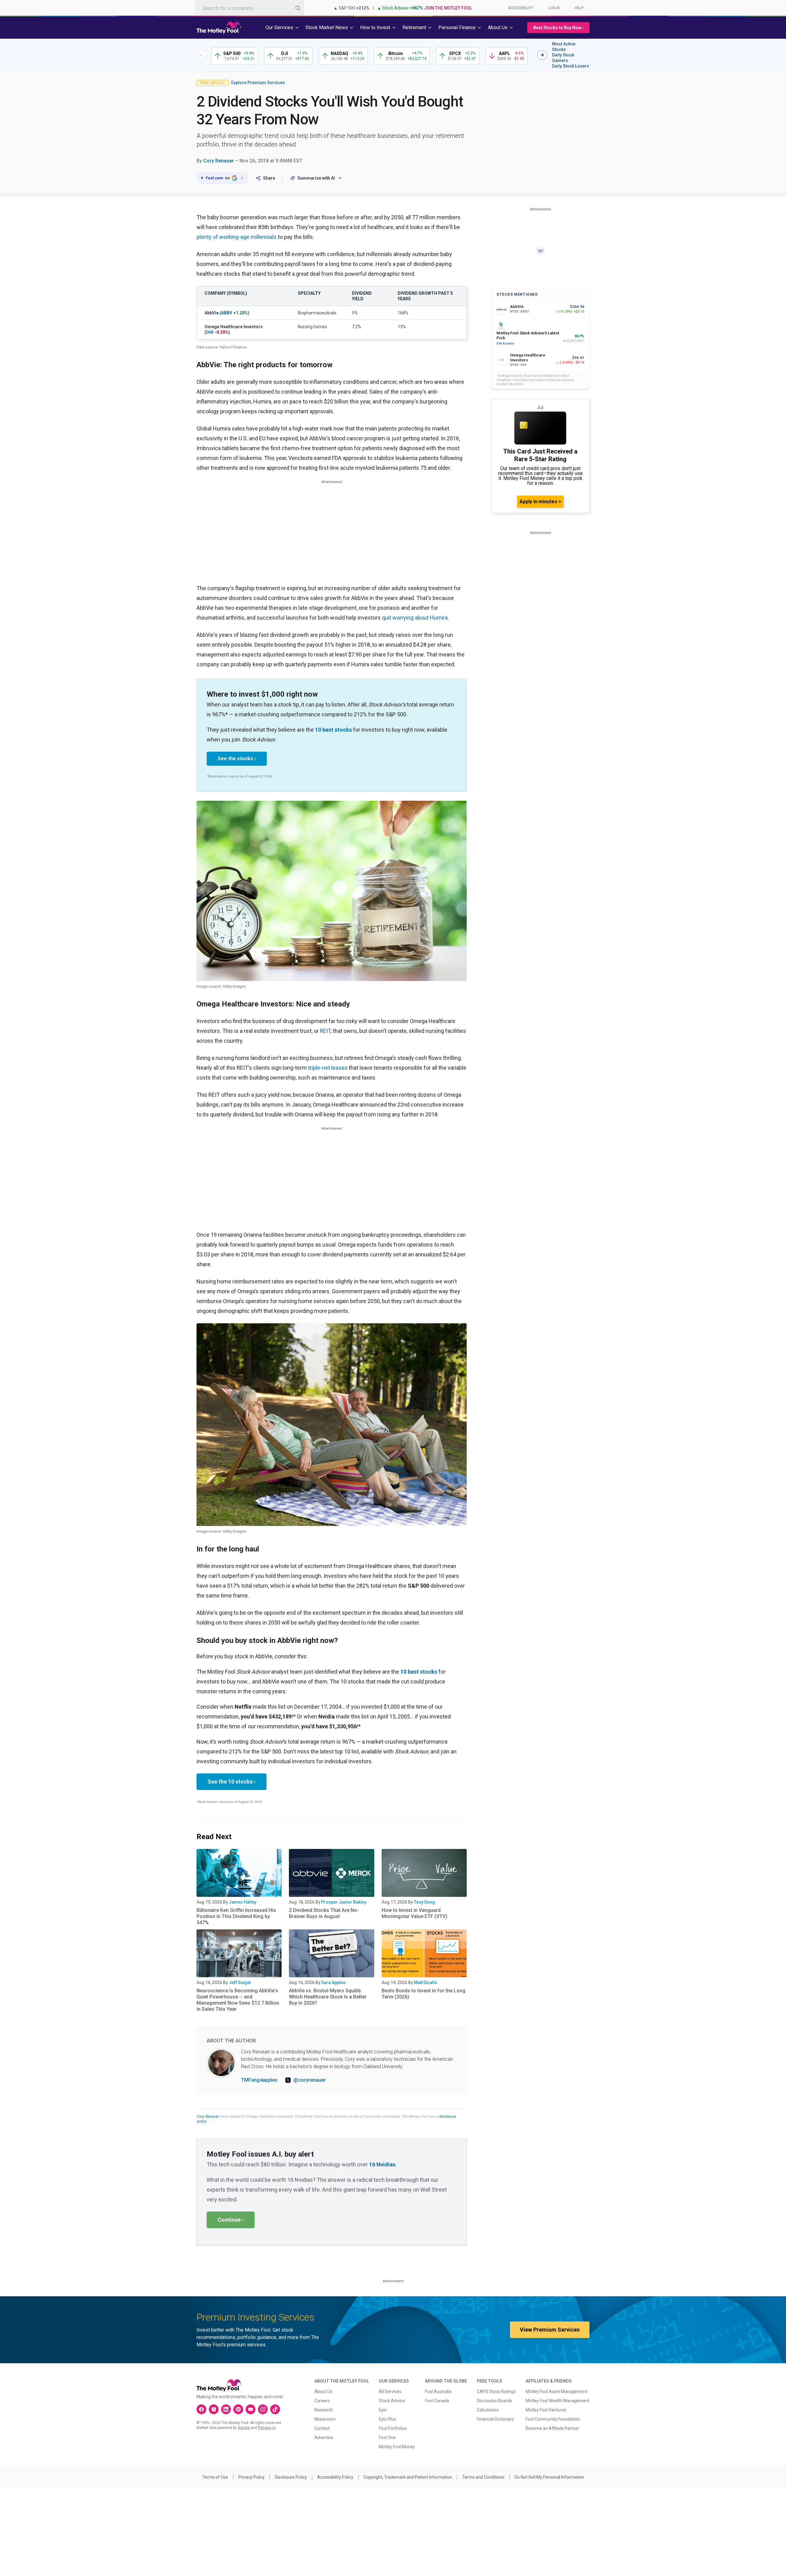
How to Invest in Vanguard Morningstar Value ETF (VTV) (414, 1913)
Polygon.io (267, 2428)
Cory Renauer (219, 161)
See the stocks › (237, 759)
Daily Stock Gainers (563, 58)
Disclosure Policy (291, 2477)
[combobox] (250, 8)
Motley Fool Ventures (546, 2410)
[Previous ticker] (201, 55)
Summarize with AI (316, 178)
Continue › (231, 2220)
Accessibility (521, 8)
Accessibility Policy (335, 2477)
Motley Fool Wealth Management (558, 2401)
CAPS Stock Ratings (496, 2391)
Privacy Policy (251, 2477)
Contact (322, 2428)
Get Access (505, 343)
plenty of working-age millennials (237, 237)
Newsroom (325, 2419)
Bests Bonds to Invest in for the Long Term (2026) (424, 1994)
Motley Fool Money (397, 2447)
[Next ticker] (542, 55)
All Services (390, 2391)
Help (579, 8)
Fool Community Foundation (553, 2419)
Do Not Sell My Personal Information (549, 2477)
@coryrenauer (310, 2080)
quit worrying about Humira (415, 618)
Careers (322, 2401)
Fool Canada (437, 2401)
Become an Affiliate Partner (553, 2428)
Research (324, 2410)
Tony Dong (424, 1902)
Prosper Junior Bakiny (344, 1902)
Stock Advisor (392, 2401)
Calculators (488, 2410)
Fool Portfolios (393, 2428)
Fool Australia (438, 2391)
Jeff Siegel (240, 1983)
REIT (325, 1031)
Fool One (387, 2438)
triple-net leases (328, 1068)
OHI (210, 332)
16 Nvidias (382, 2164)
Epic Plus (387, 2419)
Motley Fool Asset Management (556, 2391)
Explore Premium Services (258, 83)
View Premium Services (550, 2330)
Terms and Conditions (483, 2477)
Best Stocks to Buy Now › (558, 28)
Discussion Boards (494, 2401)
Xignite (244, 2428)
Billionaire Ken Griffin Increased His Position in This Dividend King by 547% (236, 1916)
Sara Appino (333, 1983)
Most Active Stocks (564, 47)
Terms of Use (215, 2477)
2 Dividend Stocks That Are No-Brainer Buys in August (324, 1913)
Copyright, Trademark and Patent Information (408, 2477)
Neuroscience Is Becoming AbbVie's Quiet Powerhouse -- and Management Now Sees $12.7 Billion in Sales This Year (238, 2000)
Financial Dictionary (495, 2419)
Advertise (324, 2438)
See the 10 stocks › (232, 1782)
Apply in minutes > (540, 502)
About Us (323, 2391)
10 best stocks (333, 730)
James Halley (243, 1902)
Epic (383, 2410)
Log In (554, 8)
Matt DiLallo (426, 1983)
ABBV (227, 313)
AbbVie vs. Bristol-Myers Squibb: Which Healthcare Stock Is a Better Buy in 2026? (328, 1997)
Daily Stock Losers (571, 66)
